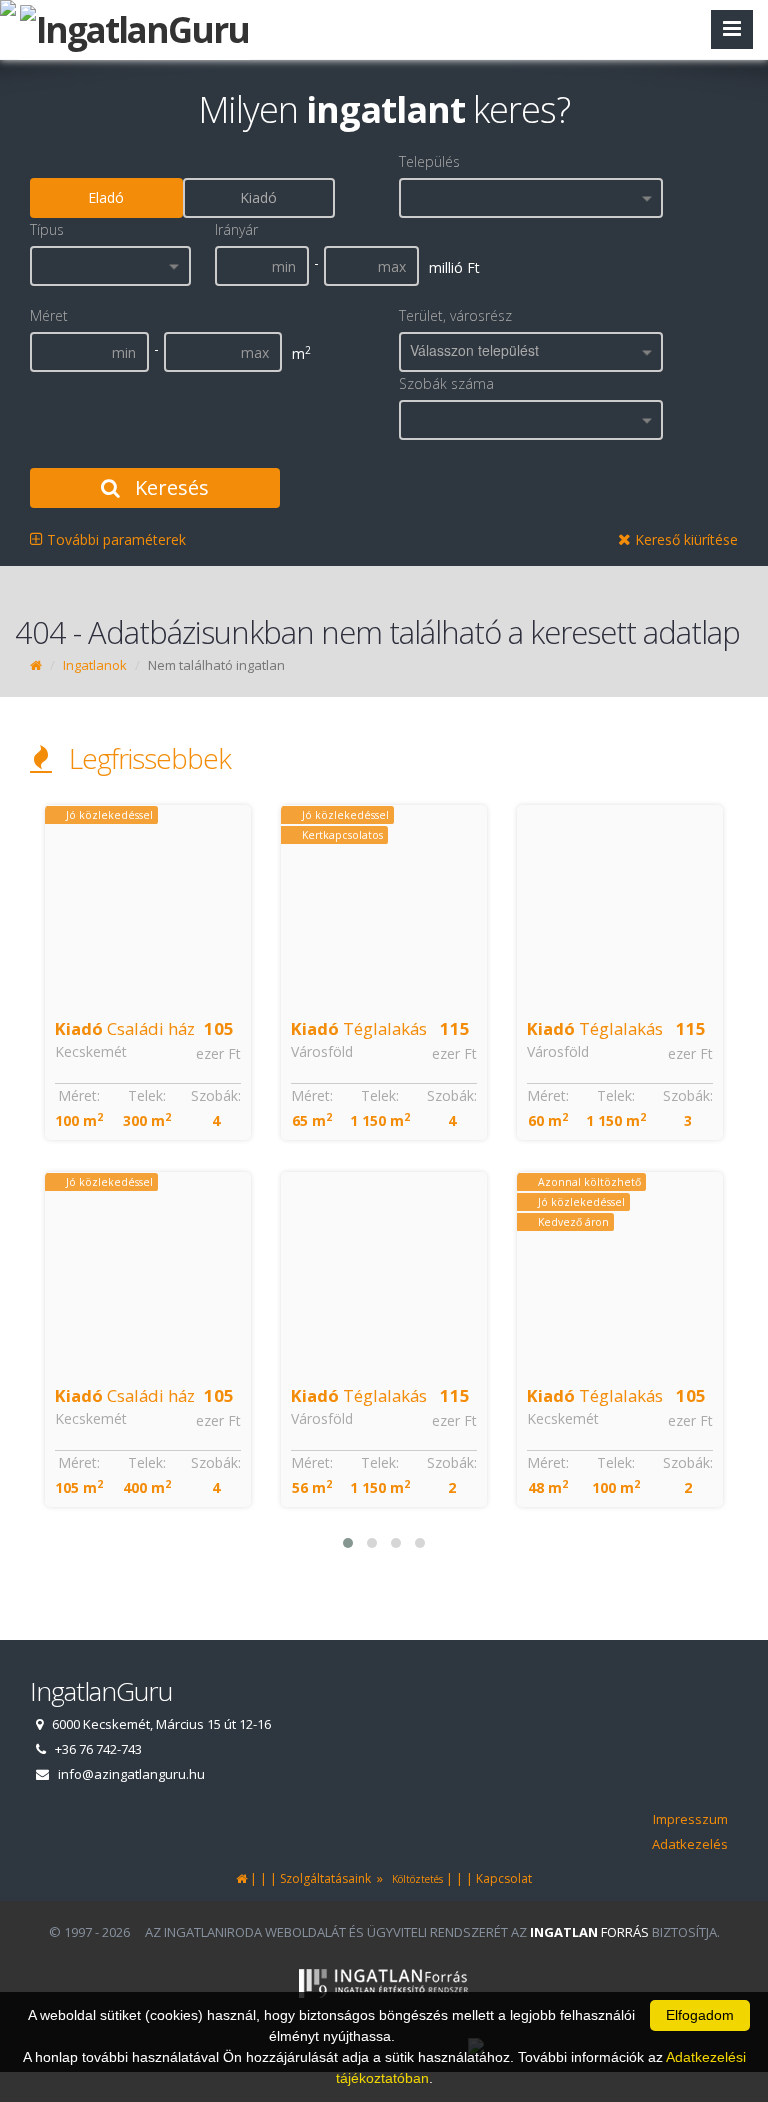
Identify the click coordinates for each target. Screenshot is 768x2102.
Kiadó (258, 197)
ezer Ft (218, 1053)
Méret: (79, 1095)
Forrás (589, 1932)
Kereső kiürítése (684, 539)
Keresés (169, 487)
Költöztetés (414, 1879)
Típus (47, 229)
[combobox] (531, 198)
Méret (49, 315)
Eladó (106, 197)
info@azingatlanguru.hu (131, 1774)
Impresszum (690, 1819)
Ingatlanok (95, 665)
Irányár (236, 229)
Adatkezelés (690, 1844)
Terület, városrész (455, 315)
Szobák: (216, 1095)
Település (429, 161)
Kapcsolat (504, 1878)
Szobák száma (446, 383)
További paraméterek (114, 539)
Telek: (147, 1095)
